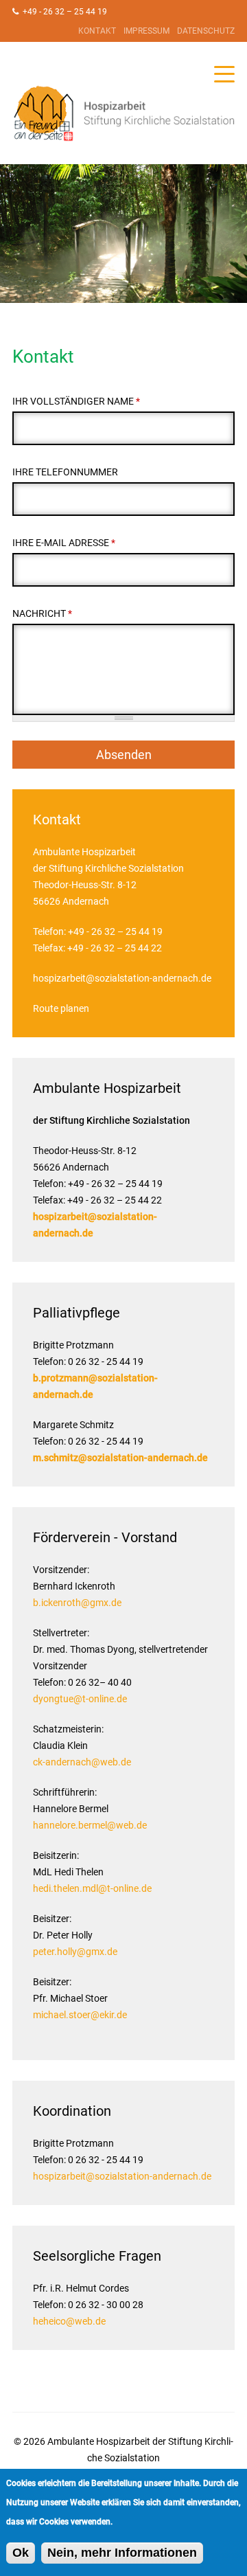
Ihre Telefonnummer (65, 472)
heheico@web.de (69, 2321)
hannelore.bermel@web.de (90, 1825)
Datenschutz (206, 31)
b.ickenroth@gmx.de (77, 1603)
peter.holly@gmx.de (75, 1952)
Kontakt (97, 31)
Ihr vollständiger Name (76, 401)
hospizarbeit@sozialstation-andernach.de (122, 978)
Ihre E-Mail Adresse (64, 543)
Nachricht (42, 613)
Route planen (61, 1008)
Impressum (146, 31)
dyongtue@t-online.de (80, 1699)
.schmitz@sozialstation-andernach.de (125, 1458)
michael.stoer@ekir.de (80, 2015)
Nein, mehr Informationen (122, 2553)
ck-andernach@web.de (82, 1762)
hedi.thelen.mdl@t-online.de (92, 1888)
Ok (21, 2553)
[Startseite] (123, 113)
